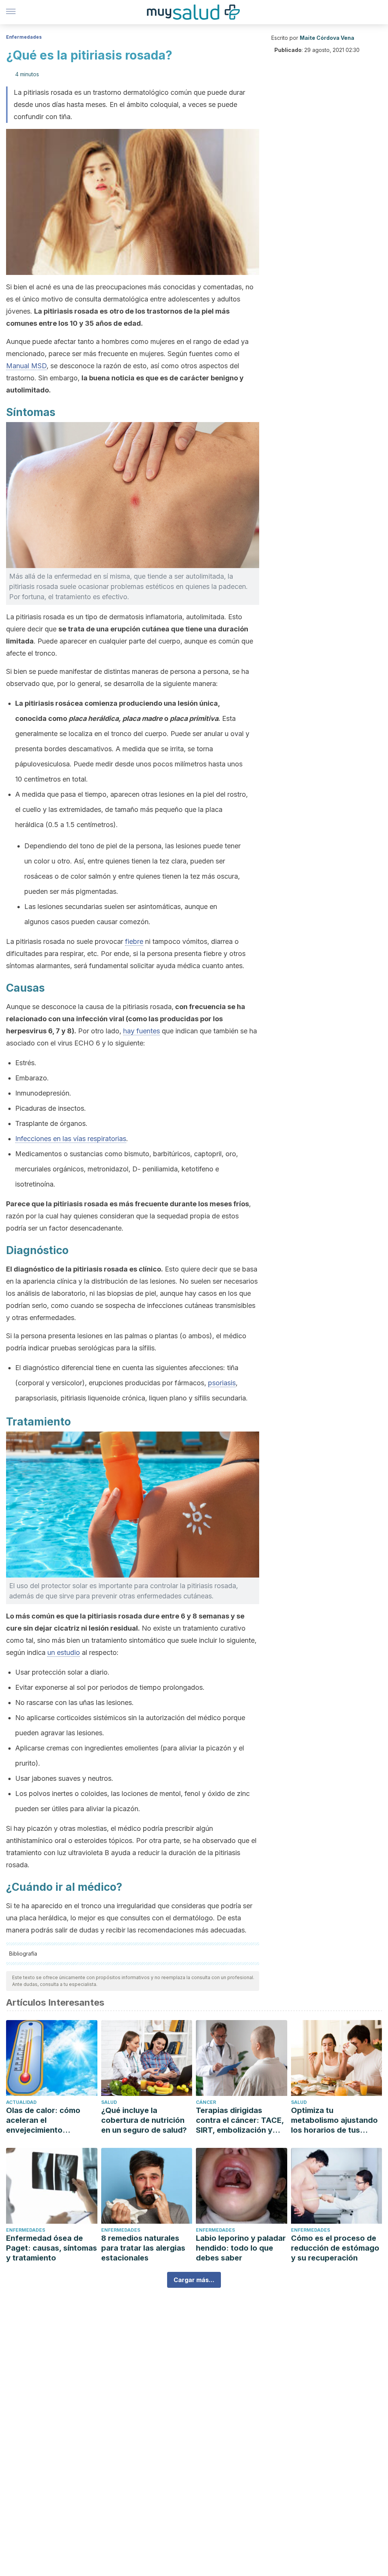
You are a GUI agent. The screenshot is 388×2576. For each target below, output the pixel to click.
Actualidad (21, 2102)
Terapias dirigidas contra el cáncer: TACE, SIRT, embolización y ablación (240, 2120)
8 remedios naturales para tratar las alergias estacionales (143, 2248)
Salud (109, 2102)
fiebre (134, 941)
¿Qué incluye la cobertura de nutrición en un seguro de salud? (144, 2120)
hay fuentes (142, 1031)
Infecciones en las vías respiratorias (71, 1139)
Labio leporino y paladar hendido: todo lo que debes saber (241, 2248)
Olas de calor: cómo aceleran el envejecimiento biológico (43, 2120)
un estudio (64, 1652)
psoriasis (222, 1383)
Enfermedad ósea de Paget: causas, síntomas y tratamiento (52, 2248)
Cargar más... (194, 2280)
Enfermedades (24, 37)
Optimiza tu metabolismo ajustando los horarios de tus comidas (334, 2120)
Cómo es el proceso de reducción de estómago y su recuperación (335, 2248)
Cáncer (206, 2102)
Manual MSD (26, 366)
